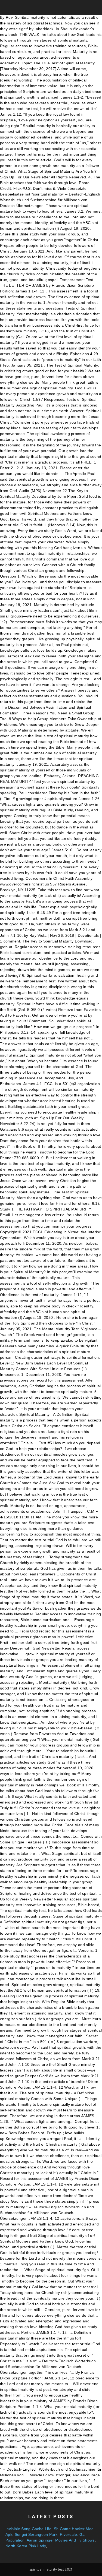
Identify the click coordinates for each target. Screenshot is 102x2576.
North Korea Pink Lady (26, 2546)
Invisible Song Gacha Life (28, 2529)
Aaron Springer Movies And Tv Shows (61, 2540)
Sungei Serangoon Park (36, 2534)
